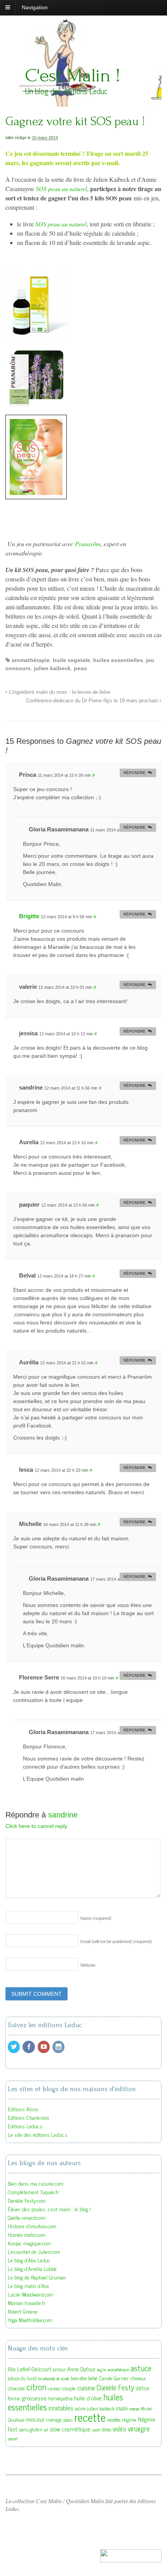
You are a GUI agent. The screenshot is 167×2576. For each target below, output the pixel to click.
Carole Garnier (114, 2378)
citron (36, 2387)
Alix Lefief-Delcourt (30, 2369)
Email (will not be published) (116, 1941)
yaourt (13, 2439)
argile (102, 2370)
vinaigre (139, 2428)
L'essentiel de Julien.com (34, 2251)
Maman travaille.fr (27, 2303)
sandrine (63, 1815)
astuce (141, 2368)
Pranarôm (88, 544)
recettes (114, 2420)
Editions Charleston (29, 2117)
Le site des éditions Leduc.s (38, 2134)
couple (69, 2388)
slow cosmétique (70, 2429)
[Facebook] (29, 2047)
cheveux (138, 2378)
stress (106, 2429)
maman (134, 2409)
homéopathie (60, 2398)
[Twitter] (14, 2047)
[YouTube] (44, 2047)
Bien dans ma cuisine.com (36, 2183)
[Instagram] (59, 2047)
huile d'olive (88, 2398)
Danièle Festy (115, 2387)
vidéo (119, 2429)
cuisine (86, 2387)
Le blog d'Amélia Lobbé (32, 2268)
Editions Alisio (23, 2109)
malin (122, 2408)
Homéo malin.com (27, 2234)
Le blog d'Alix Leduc (29, 2260)
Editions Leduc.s (25, 2126)
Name (96, 1918)
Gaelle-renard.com (27, 2217)
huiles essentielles (118, 660)
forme (14, 2398)
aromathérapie (31, 660)
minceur (35, 2419)
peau (80, 668)
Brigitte (29, 916)
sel (46, 2430)
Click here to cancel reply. (37, 1826)
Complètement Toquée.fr (33, 2192)
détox (142, 2388)
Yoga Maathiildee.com (30, 2320)
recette (90, 2417)
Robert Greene (23, 2311)
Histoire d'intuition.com (32, 2226)
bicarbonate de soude (54, 2379)
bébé (93, 2378)
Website (88, 1965)
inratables (61, 2408)
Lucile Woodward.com (30, 2294)
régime (129, 2419)
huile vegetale (71, 660)
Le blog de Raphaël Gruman (37, 2277)
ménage (54, 2420)
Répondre (135, 773)
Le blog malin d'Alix (28, 2285)
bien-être (79, 2378)
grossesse (34, 2398)
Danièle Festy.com (27, 2200)
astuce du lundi (22, 2378)
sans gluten (30, 2429)
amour (59, 2369)
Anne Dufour (81, 2369)
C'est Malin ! (73, 75)
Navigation (35, 7)
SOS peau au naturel (61, 189)
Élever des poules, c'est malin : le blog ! (49, 2209)
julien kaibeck (52, 668)
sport (96, 2430)
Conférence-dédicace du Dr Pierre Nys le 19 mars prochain (93, 701)
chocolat (16, 2388)
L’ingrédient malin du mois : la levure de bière (59, 692)
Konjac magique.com (29, 2243)
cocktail (54, 2389)
